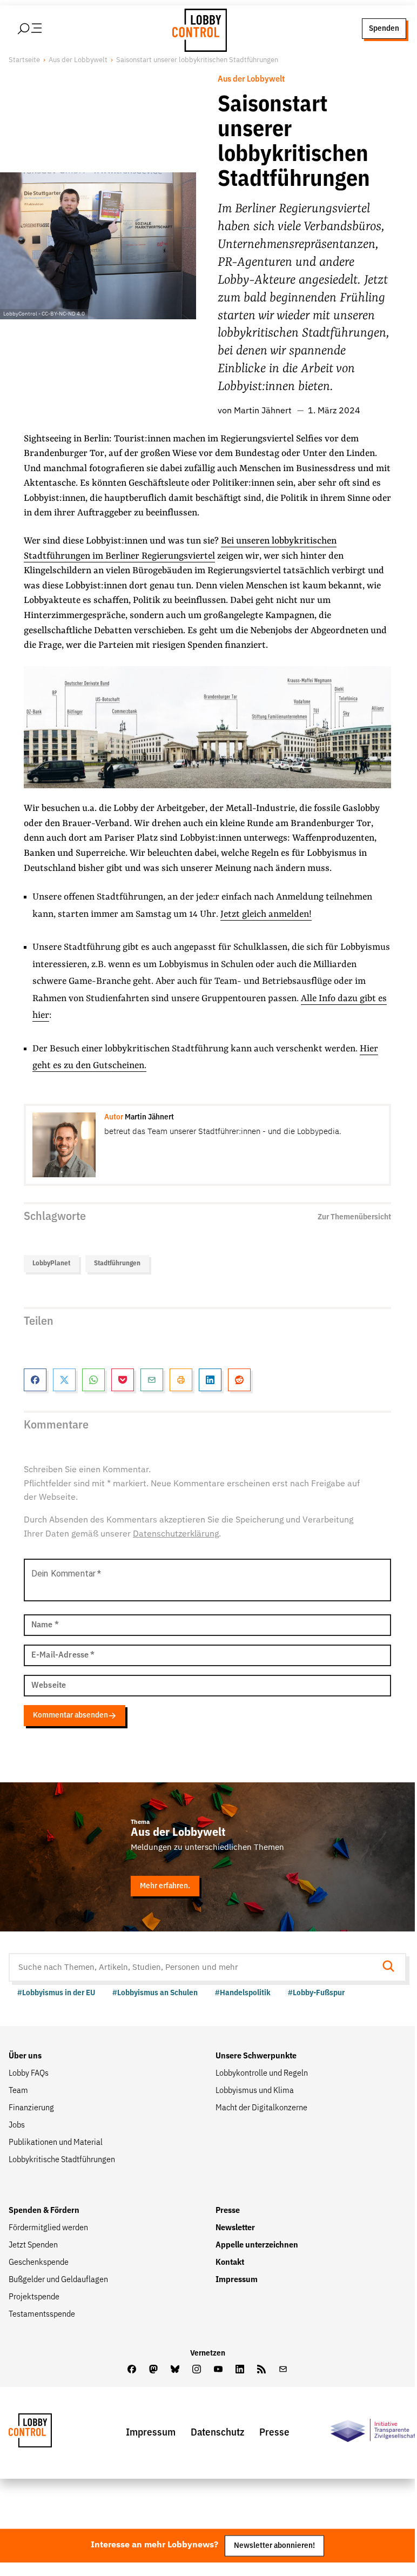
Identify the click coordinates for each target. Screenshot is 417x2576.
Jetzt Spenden (33, 2245)
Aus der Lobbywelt (78, 60)
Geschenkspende (39, 2263)
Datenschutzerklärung (176, 1534)
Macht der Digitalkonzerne (261, 2108)
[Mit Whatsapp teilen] (93, 1380)
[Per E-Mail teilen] (152, 1380)
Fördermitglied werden (48, 2228)
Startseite (24, 60)
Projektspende (34, 2297)
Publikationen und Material (56, 2143)
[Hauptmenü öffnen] (44, 29)
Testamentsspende (42, 2315)
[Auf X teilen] (64, 1380)
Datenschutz (217, 2433)
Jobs (17, 2125)
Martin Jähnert (263, 411)
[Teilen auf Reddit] (239, 1380)
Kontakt (230, 2263)
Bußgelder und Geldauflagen (58, 2280)
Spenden (384, 28)
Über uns (25, 2056)
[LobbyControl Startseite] (197, 29)
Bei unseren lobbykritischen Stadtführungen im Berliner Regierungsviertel (180, 549)
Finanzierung (31, 2108)
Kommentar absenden (70, 1715)
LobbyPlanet (51, 1263)
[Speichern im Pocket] (123, 1380)
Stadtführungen (117, 1263)
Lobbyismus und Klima (255, 2091)
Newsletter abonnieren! (274, 2545)
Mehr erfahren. (165, 1886)
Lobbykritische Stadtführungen (62, 2160)
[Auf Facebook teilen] (35, 1380)
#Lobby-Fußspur (316, 1993)
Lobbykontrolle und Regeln (262, 2074)
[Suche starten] (392, 1967)
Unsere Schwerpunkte (256, 2056)
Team (18, 2091)
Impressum (237, 2280)
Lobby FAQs (29, 2074)
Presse (228, 2211)
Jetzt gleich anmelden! (266, 914)
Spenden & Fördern (44, 2211)
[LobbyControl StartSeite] (46, 2433)
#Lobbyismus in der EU (56, 1993)
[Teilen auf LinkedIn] (210, 1380)
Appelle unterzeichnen (257, 2245)
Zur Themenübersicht (354, 1217)
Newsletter (235, 2228)
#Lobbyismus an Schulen (155, 1993)
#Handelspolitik (243, 1993)
